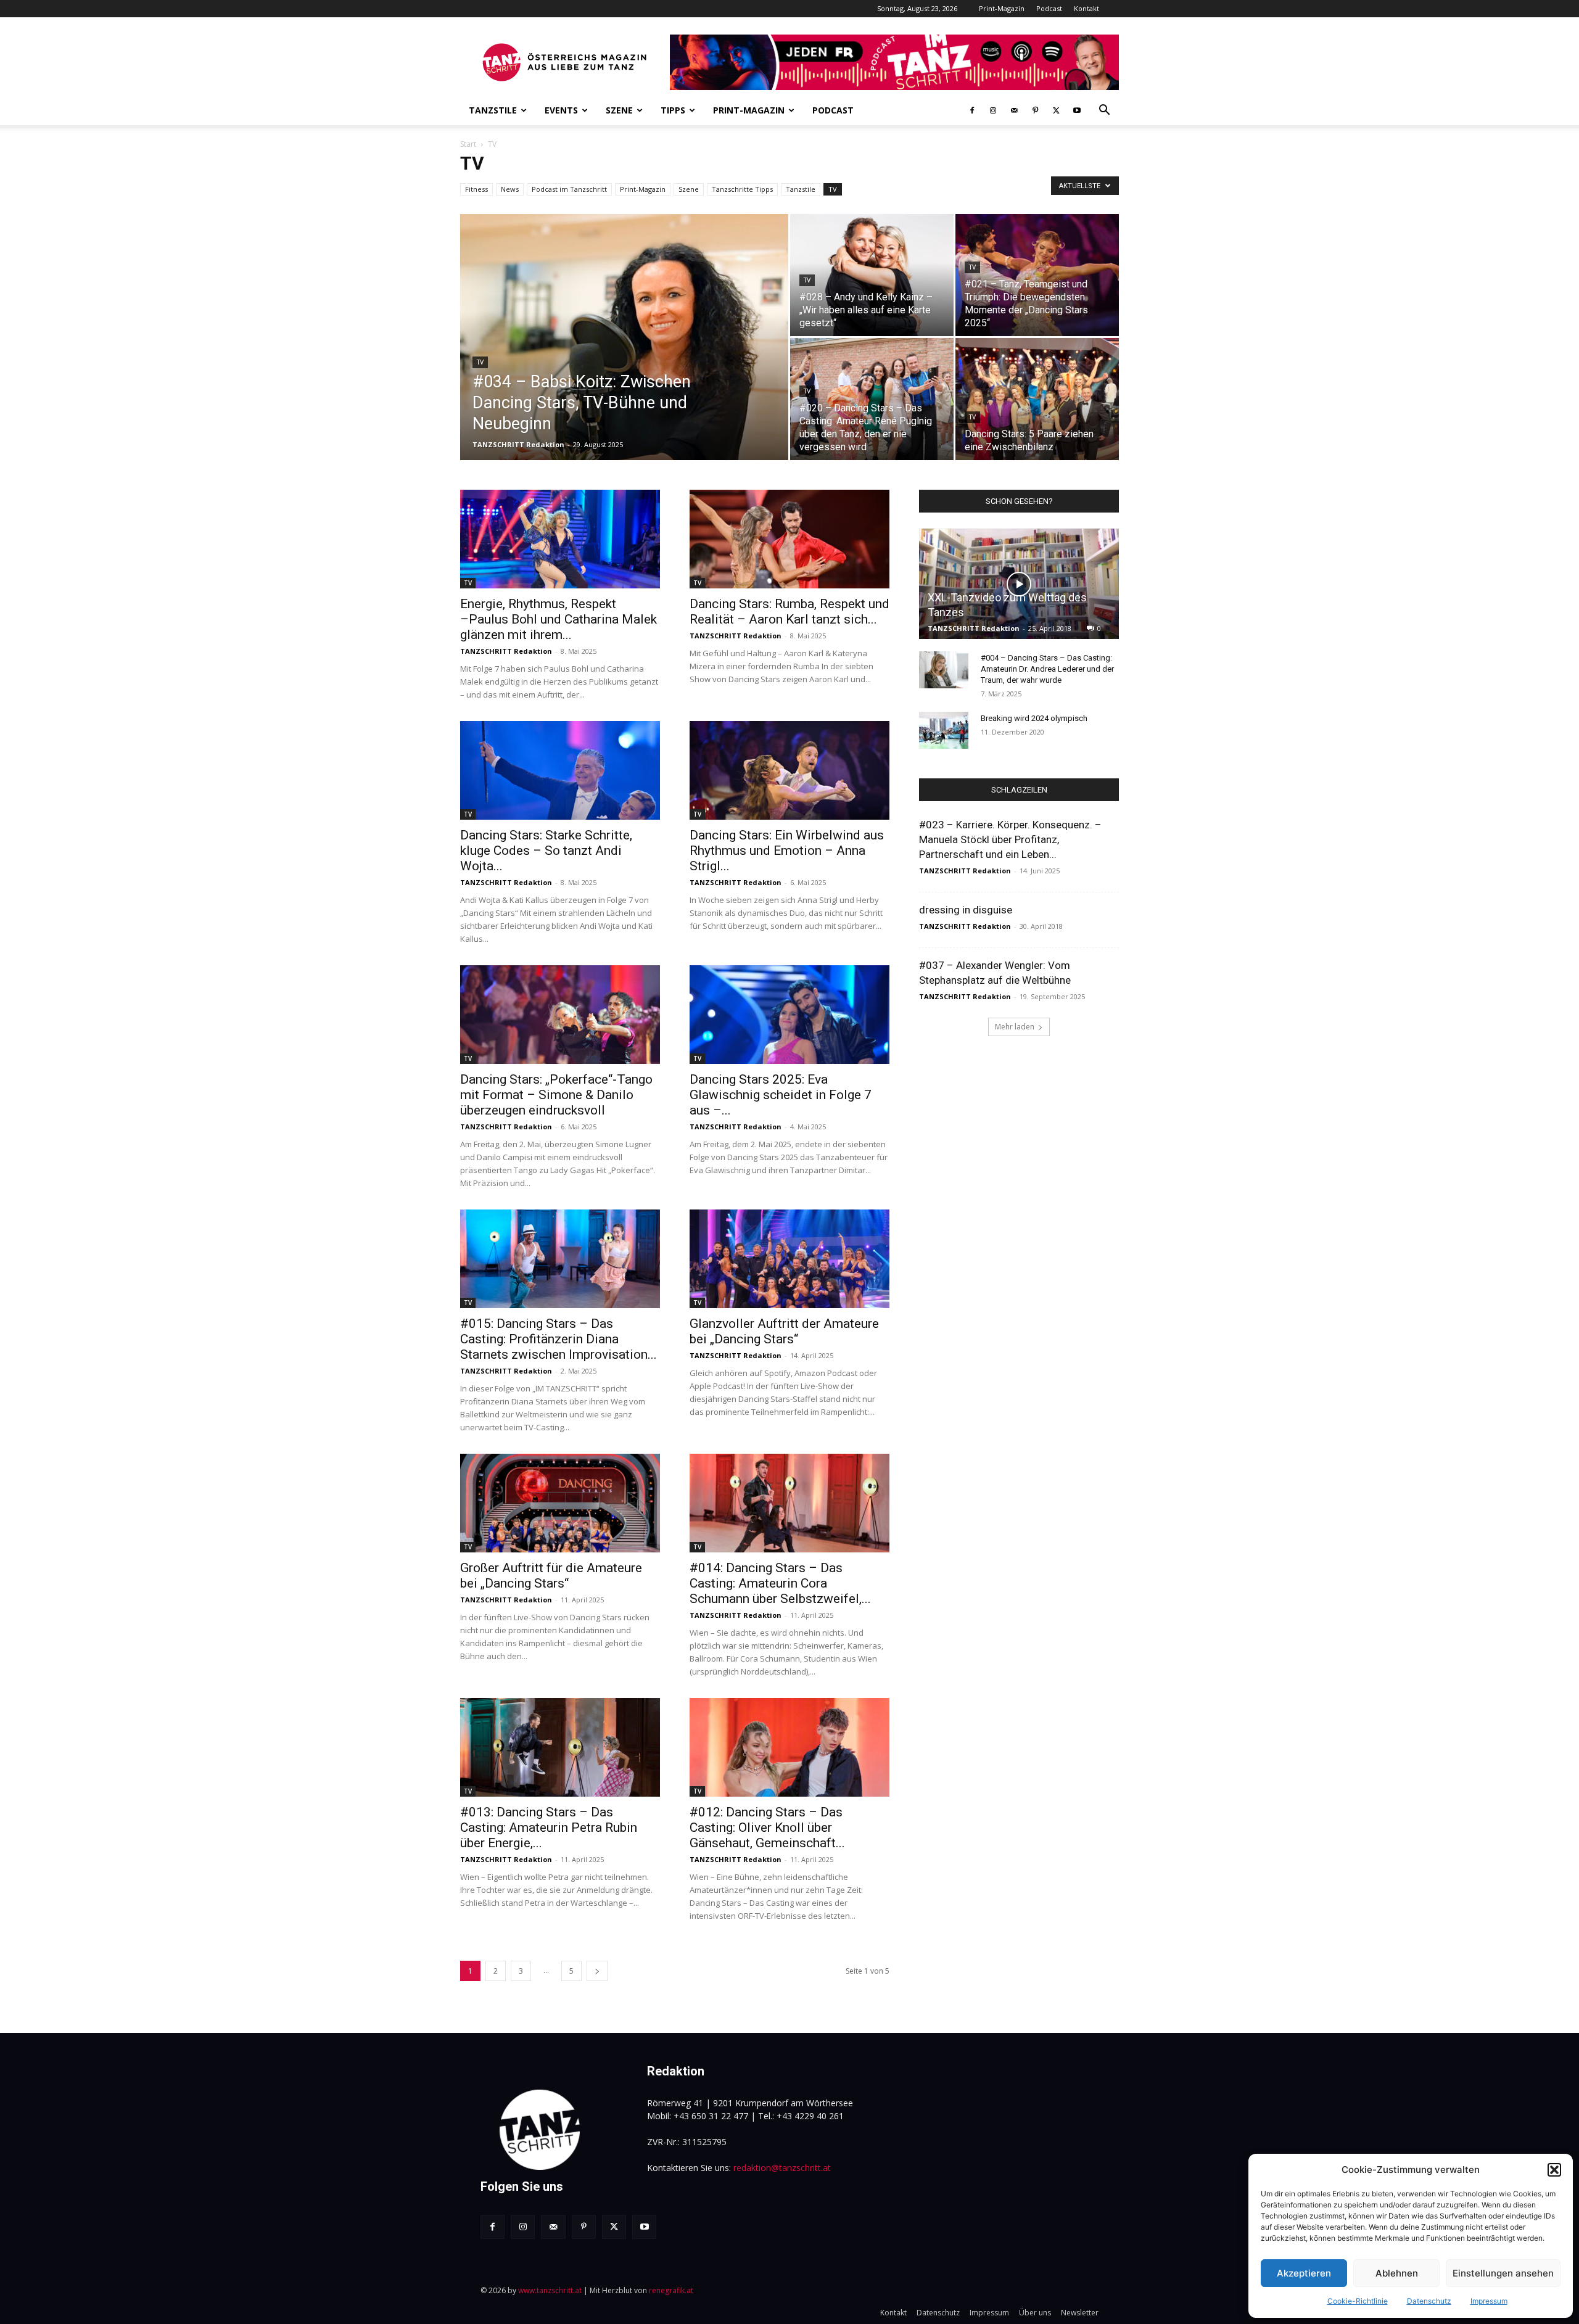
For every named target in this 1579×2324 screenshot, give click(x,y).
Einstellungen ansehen (1503, 2273)
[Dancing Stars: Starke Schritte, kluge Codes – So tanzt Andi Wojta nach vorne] (560, 770)
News (510, 189)
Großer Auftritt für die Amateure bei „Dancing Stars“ (551, 1576)
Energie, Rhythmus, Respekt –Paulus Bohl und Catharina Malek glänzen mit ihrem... (559, 619)
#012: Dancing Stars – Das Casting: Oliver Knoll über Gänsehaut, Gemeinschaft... (767, 1827)
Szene (619, 110)
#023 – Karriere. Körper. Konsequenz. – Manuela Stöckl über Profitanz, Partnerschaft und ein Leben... (1010, 839)
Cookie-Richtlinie (1358, 2301)
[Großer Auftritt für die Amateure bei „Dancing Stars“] (560, 1503)
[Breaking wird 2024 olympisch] (944, 730)
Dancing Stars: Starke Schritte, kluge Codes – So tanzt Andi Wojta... (546, 851)
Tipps (673, 110)
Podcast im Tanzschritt (569, 189)
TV (833, 189)
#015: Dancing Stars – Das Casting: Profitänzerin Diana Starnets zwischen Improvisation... (559, 1339)
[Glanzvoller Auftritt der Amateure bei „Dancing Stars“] (789, 1259)
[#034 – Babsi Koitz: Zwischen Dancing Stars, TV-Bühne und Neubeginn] (624, 356)
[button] (1554, 2170)
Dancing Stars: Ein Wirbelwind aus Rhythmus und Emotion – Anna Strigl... (787, 851)
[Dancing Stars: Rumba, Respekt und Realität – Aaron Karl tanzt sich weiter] (789, 539)
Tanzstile (493, 110)
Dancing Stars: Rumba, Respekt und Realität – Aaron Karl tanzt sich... (789, 612)
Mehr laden (1015, 1027)
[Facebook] (972, 110)
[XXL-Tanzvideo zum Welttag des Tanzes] (1019, 584)
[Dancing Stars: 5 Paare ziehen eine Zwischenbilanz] (1037, 399)
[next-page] (597, 1971)
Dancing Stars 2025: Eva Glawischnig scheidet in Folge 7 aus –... (781, 1095)
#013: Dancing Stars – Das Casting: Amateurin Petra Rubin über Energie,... (549, 1827)
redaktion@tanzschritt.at (782, 2168)
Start (468, 144)
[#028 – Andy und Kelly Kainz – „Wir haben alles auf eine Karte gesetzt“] (872, 275)
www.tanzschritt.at (550, 2290)
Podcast (1049, 8)
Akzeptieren (1304, 2273)
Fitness (476, 189)
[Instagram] (993, 110)
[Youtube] (1077, 110)
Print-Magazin (1002, 8)
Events (561, 110)
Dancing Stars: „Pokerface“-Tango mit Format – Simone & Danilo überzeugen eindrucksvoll (556, 1095)
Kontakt (1086, 8)
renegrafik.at (671, 2290)
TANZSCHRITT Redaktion (518, 444)
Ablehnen (1397, 2273)
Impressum (1489, 2301)
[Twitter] (1056, 110)
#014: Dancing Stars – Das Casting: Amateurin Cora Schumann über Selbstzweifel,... (780, 1583)
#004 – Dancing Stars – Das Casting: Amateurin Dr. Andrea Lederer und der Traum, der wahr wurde (1047, 669)
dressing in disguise (966, 910)
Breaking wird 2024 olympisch (1034, 718)
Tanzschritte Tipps (742, 189)
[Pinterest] (1035, 110)
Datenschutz (1429, 2301)
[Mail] (1014, 110)
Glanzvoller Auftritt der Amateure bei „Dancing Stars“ (784, 1331)
